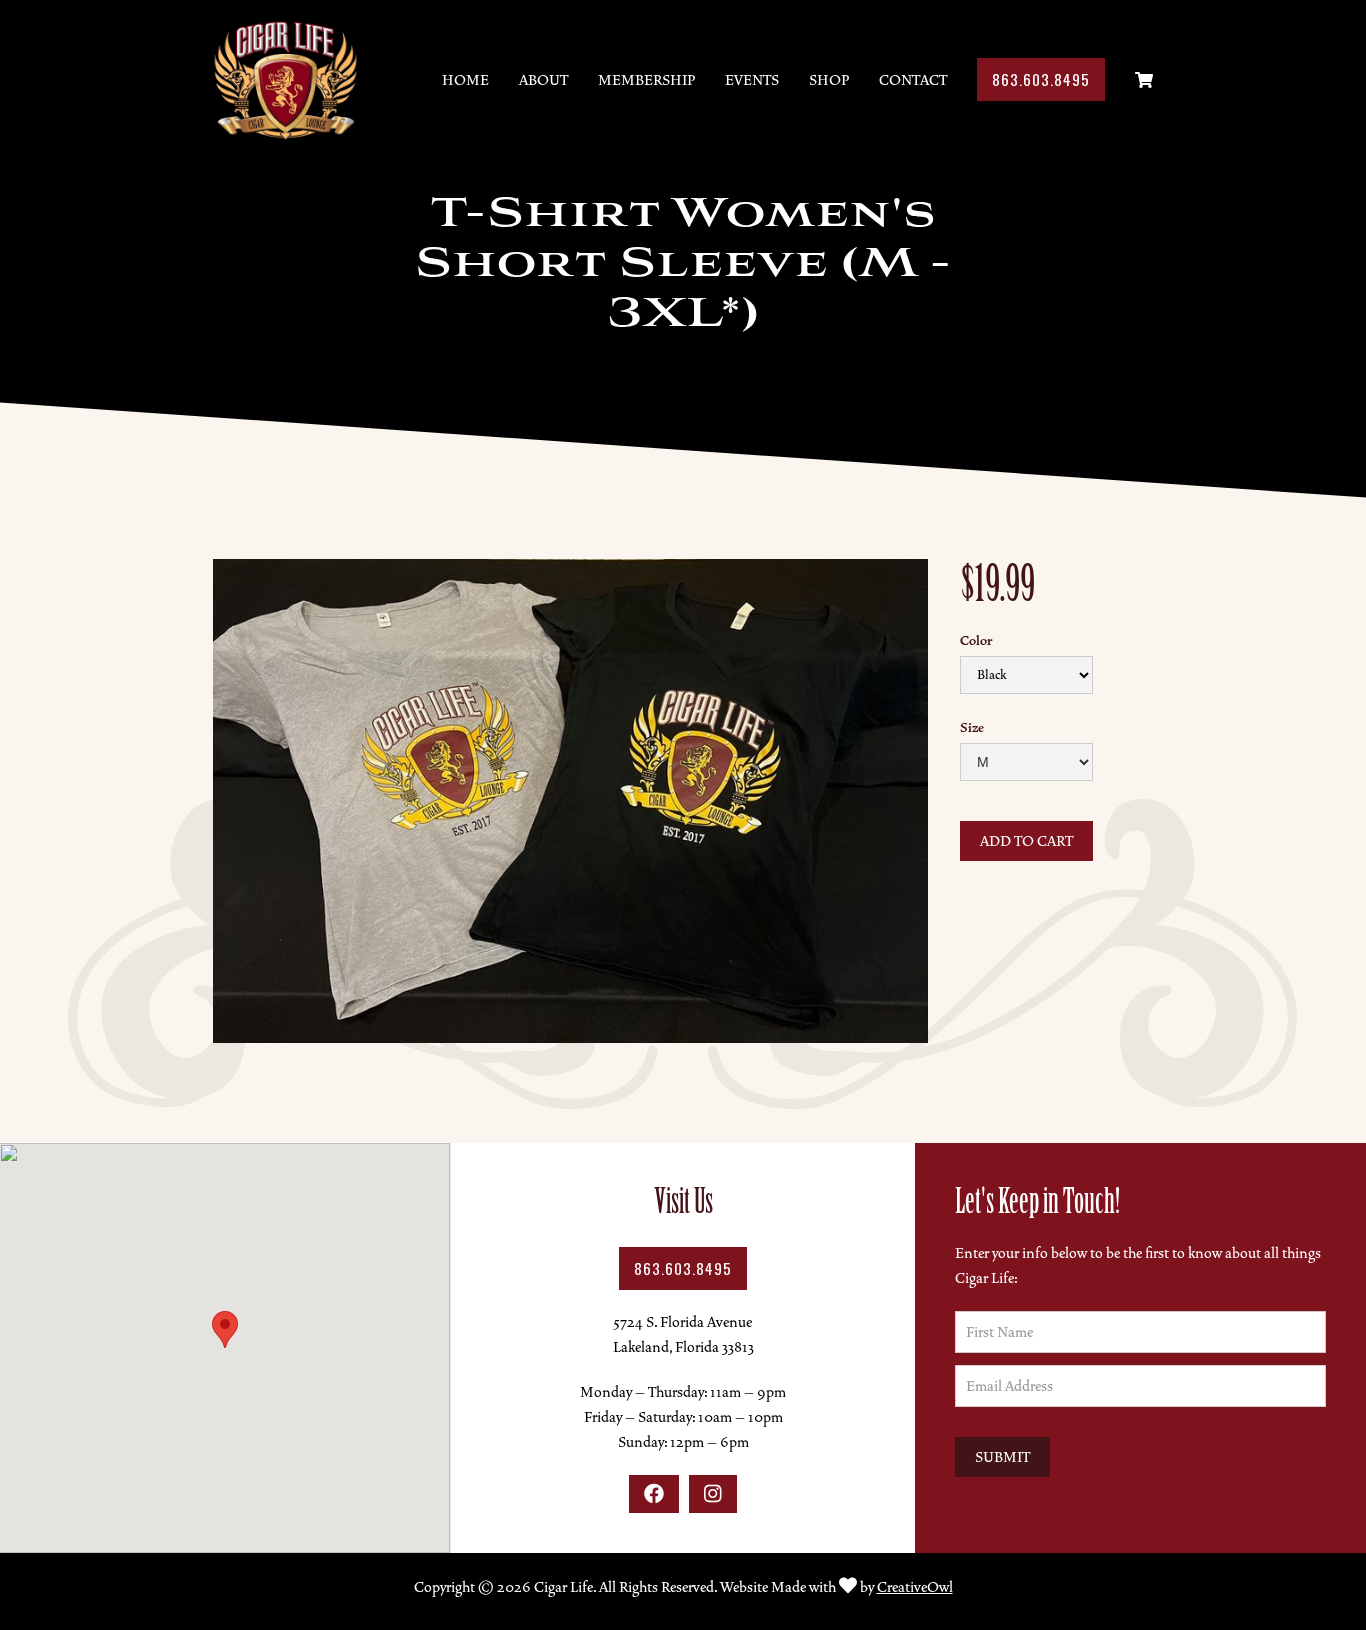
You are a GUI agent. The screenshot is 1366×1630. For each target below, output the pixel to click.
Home (465, 80)
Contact (913, 80)
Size (972, 728)
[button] (225, 1329)
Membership (646, 80)
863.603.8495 (1041, 79)
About (543, 80)
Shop (829, 80)
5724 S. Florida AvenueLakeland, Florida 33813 (683, 1334)
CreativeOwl (915, 1587)
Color (976, 641)
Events (752, 80)
